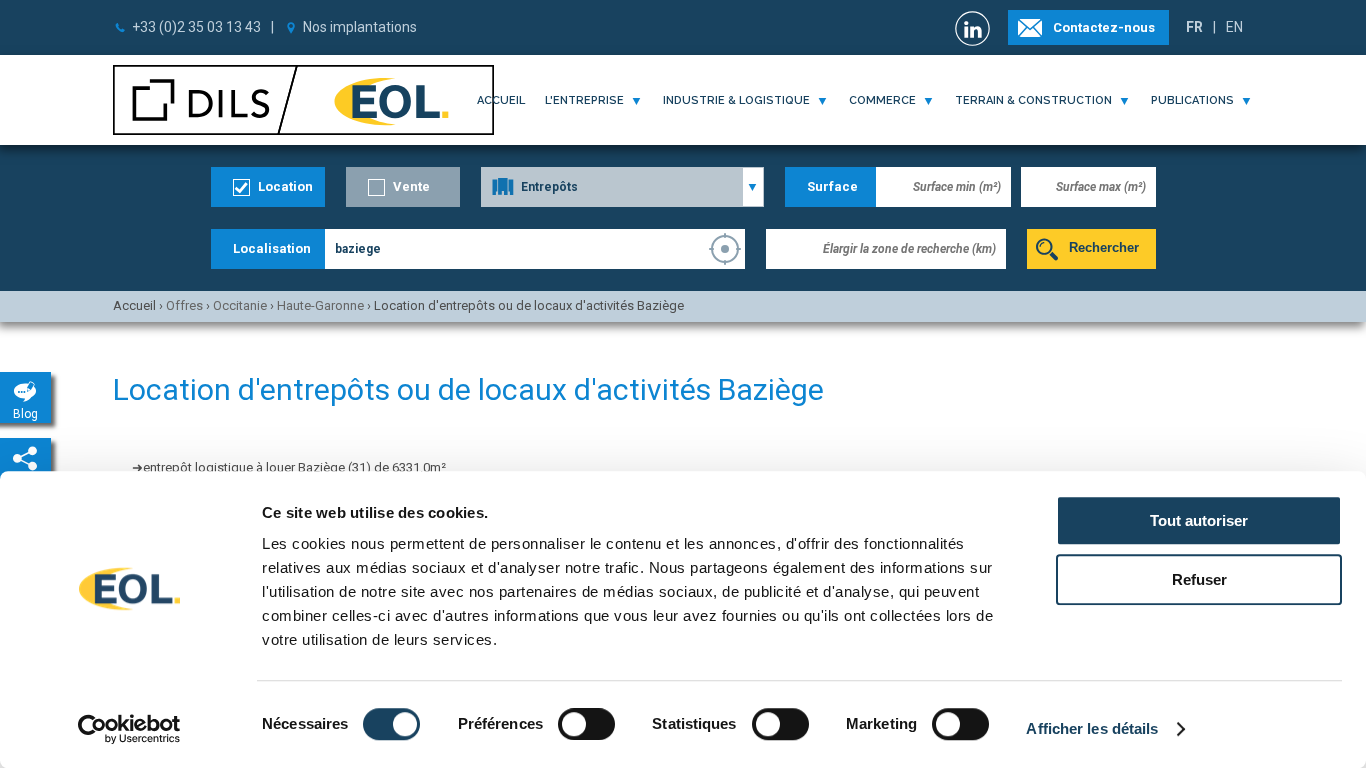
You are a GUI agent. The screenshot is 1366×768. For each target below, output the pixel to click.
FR (1194, 27)
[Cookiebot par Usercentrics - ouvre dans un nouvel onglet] (129, 729)
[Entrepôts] (622, 187)
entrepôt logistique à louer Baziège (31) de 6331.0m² (294, 467)
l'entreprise (584, 100)
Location (285, 186)
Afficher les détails (1092, 728)
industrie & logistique (736, 100)
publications (1192, 100)
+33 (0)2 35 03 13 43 (196, 27)
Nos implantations (360, 27)
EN (1234, 27)
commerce (882, 100)
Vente (411, 186)
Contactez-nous (1104, 27)
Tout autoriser (1199, 520)
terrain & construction (1033, 100)
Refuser (1199, 579)
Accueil (501, 100)
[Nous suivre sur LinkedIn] (975, 28)
